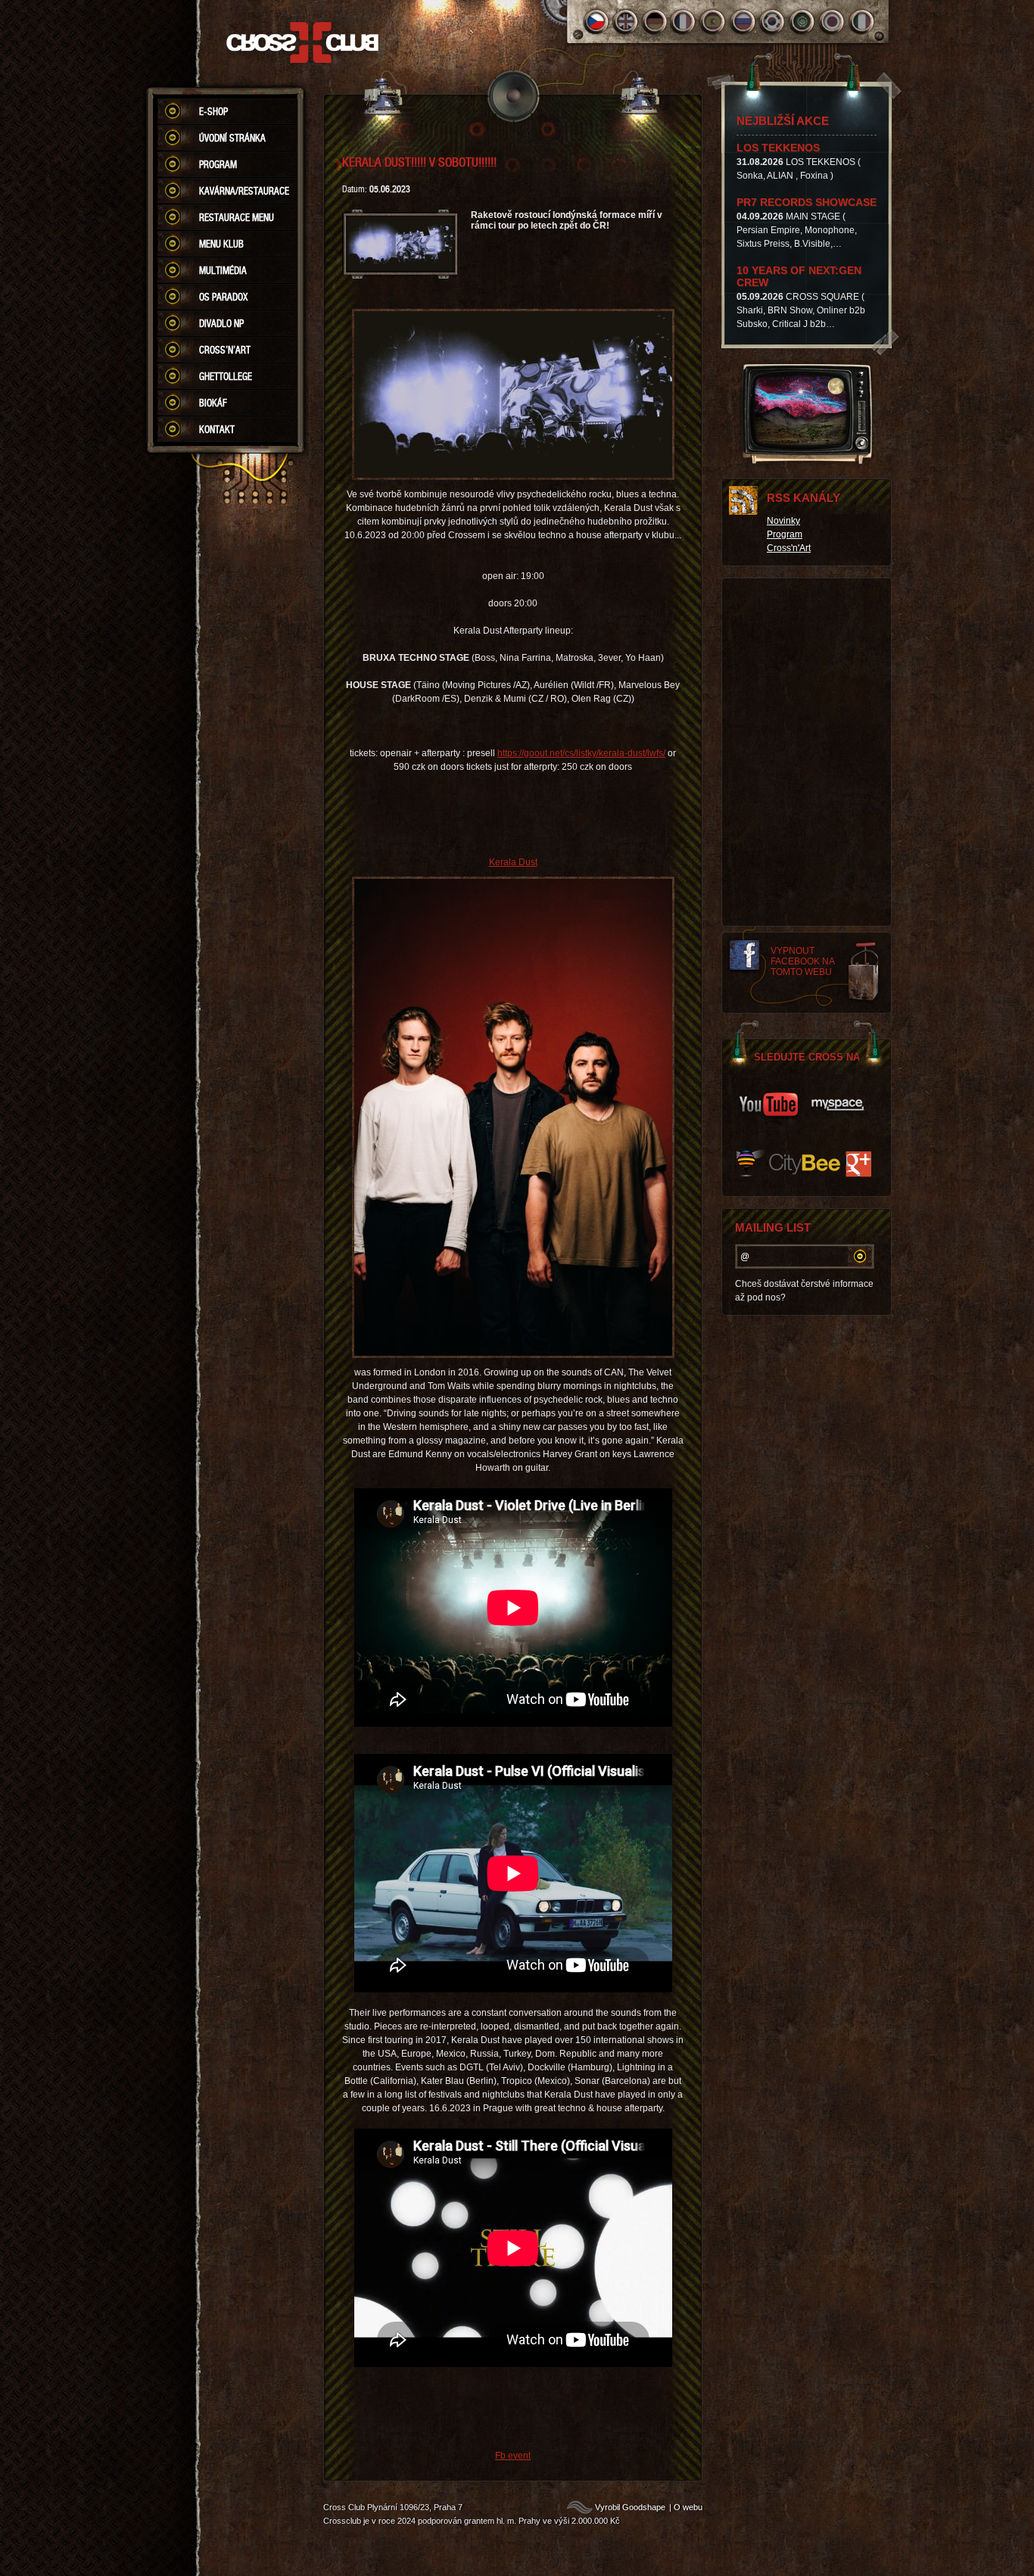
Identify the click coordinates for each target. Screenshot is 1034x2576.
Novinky (783, 521)
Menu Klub (221, 244)
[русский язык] (744, 22)
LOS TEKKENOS (778, 148)
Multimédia (223, 270)
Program (218, 164)
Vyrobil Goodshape (630, 2507)
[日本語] (832, 22)
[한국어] (773, 22)
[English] (626, 22)
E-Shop (213, 111)
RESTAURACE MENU (237, 217)
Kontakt (217, 429)
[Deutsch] (655, 22)
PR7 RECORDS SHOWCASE (807, 202)
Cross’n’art (225, 350)
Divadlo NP (221, 323)
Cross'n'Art (789, 548)
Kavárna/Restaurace (244, 191)
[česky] (596, 22)
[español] (714, 22)
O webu (688, 2507)
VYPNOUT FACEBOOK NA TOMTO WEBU (803, 961)
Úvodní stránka (232, 138)
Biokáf (213, 403)
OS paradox (223, 297)
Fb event (513, 2456)
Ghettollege (226, 376)
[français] (685, 22)
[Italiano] (862, 22)
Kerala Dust (513, 862)
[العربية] (803, 22)
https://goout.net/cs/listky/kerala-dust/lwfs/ (581, 753)
